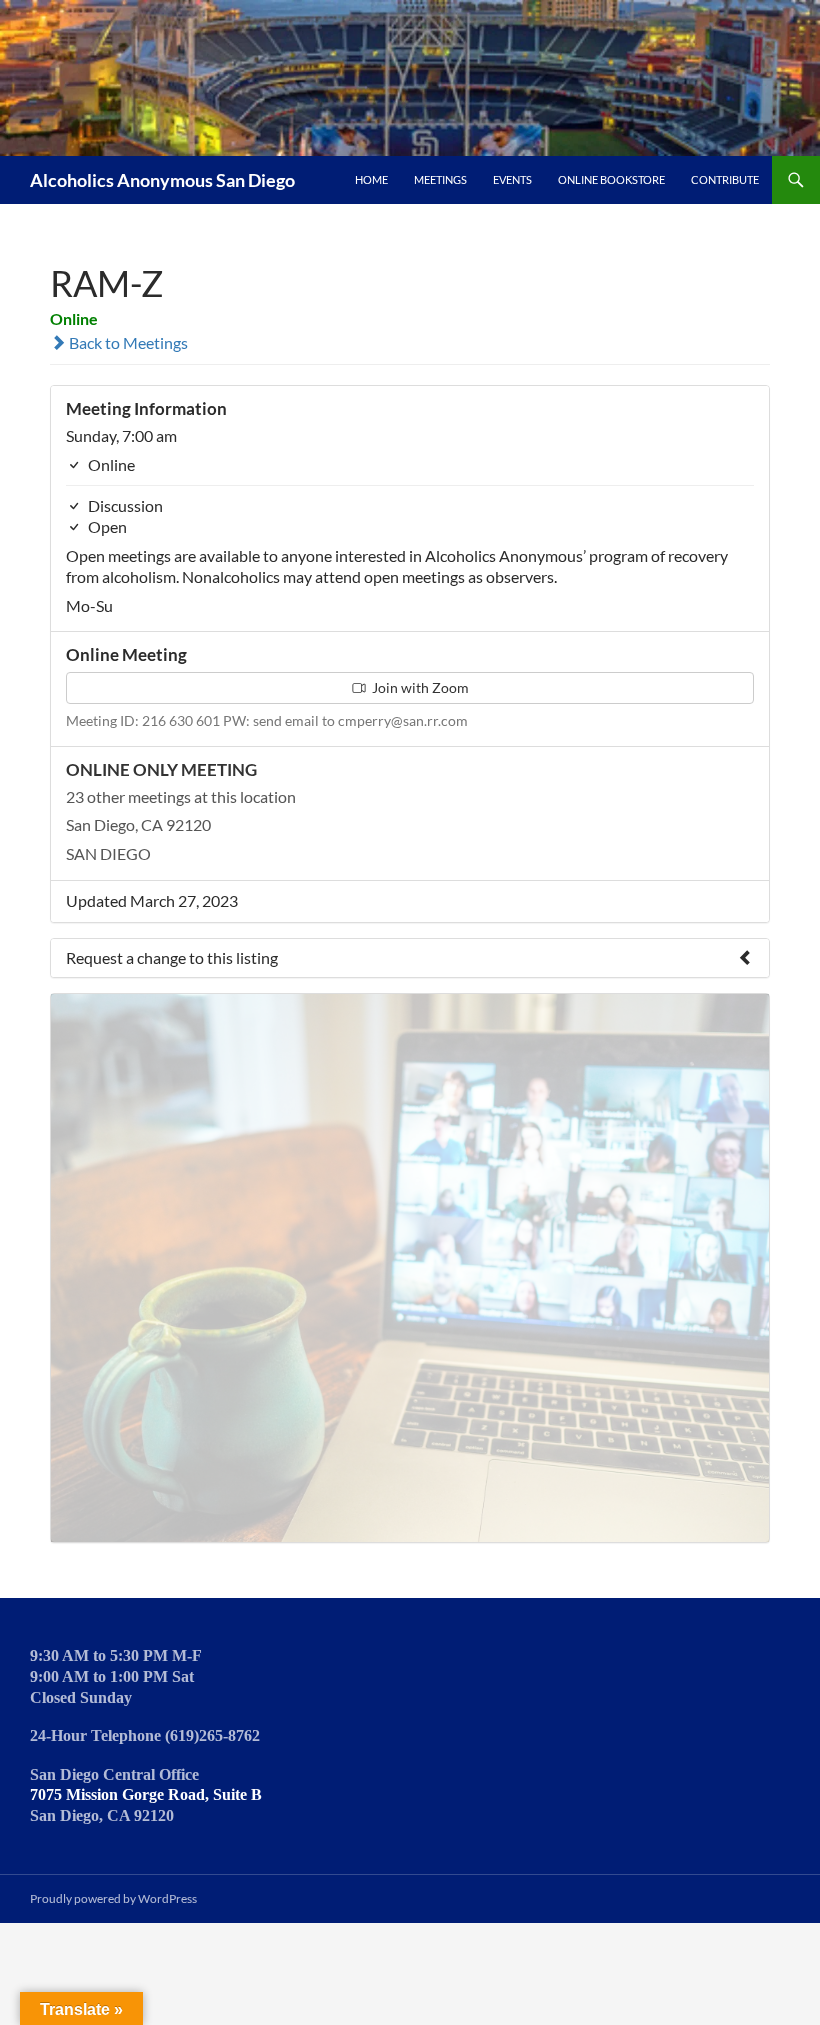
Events (512, 179)
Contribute (725, 179)
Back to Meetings (127, 342)
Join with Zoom (419, 687)
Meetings (440, 179)
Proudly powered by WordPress (113, 1898)
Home (371, 179)
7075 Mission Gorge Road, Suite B (146, 1794)
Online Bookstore (611, 179)
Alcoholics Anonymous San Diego (162, 180)
